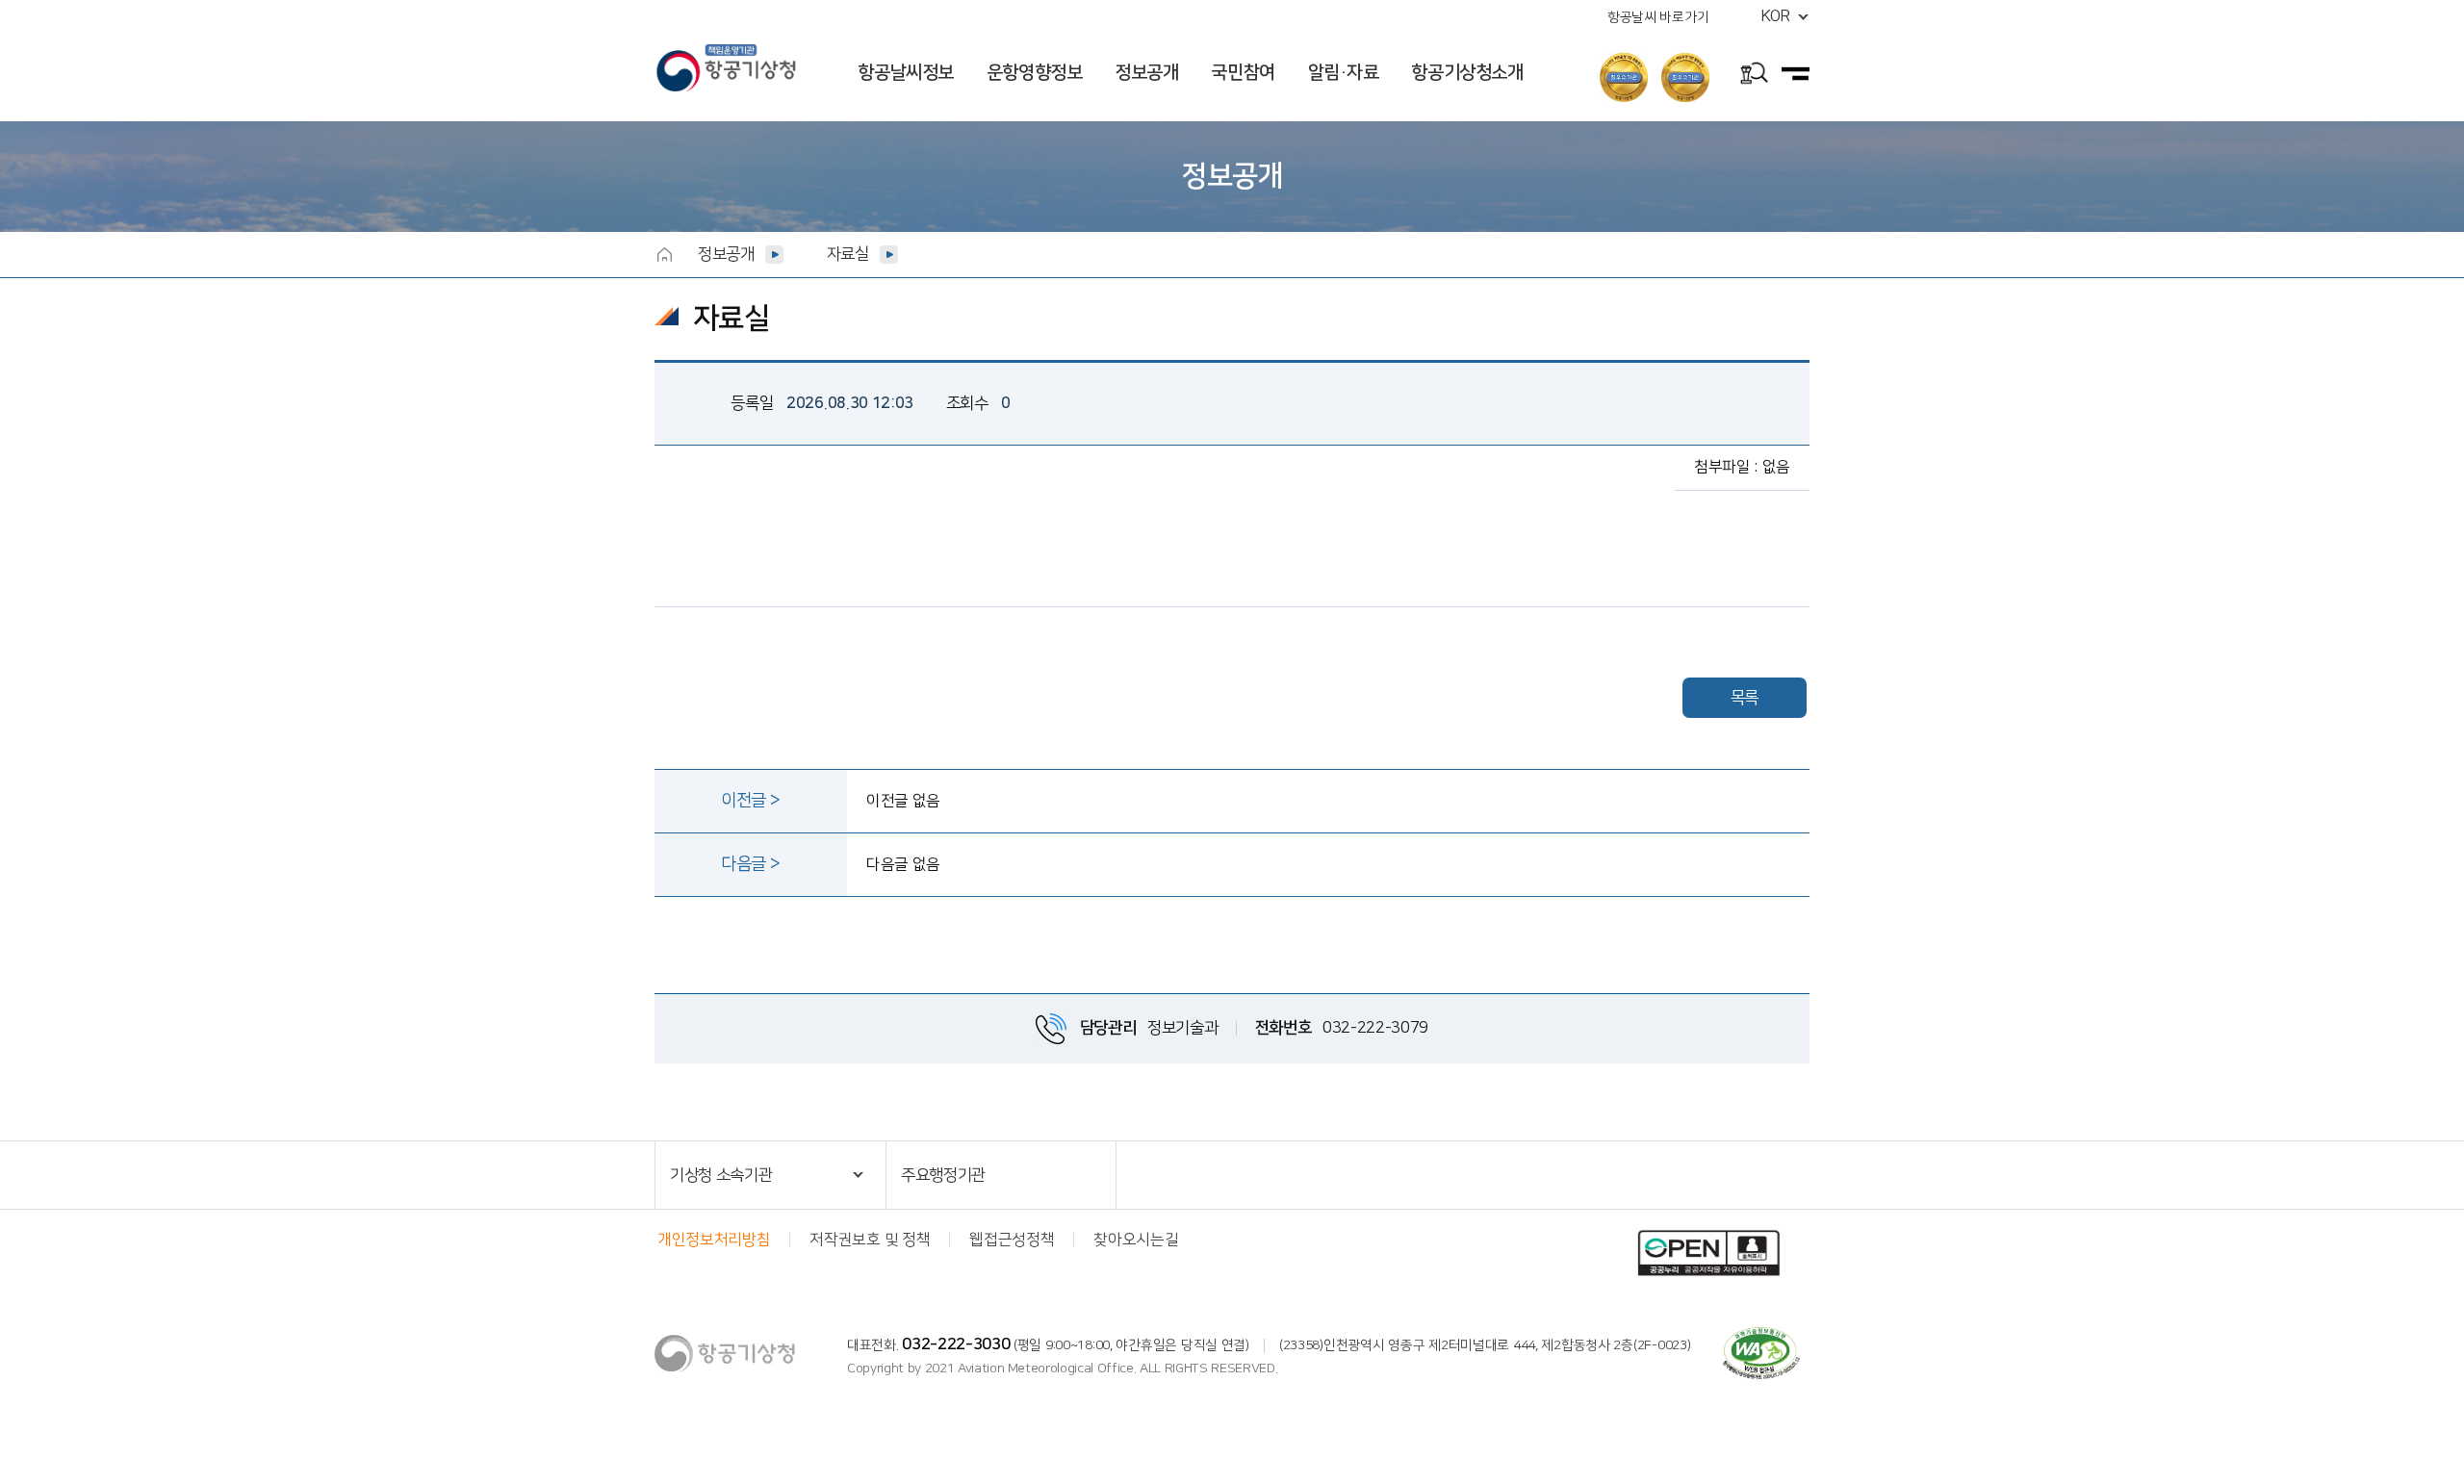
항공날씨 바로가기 (1658, 17)
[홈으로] (664, 254)
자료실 (848, 254)
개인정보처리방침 (714, 1240)
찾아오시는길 (1136, 1240)
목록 (1745, 698)
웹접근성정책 (1012, 1240)
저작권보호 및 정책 (870, 1240)
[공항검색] (1754, 76)
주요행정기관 (943, 1175)
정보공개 (726, 254)
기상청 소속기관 (721, 1175)
